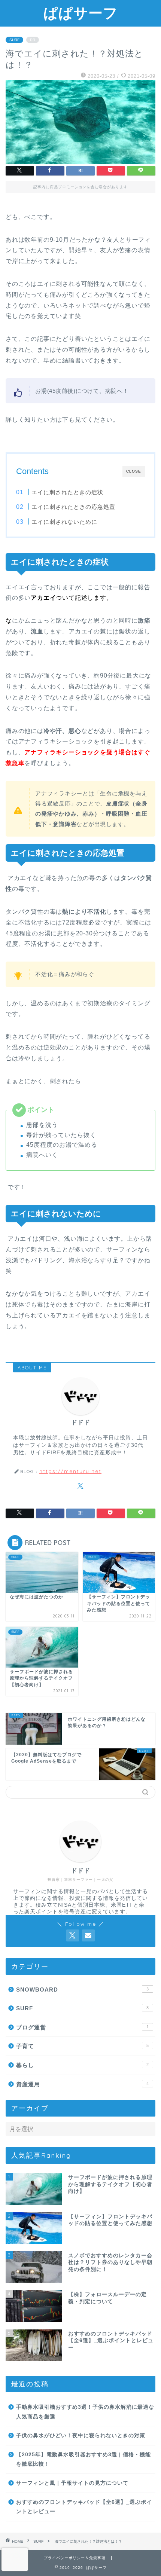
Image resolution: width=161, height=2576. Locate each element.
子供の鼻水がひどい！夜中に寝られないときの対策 (81, 2436)
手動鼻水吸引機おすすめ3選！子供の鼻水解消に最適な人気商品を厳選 (85, 2412)
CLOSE (134, 471)
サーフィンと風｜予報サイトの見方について (72, 2483)
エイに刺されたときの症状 (67, 492)
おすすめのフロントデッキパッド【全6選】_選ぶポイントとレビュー (84, 2507)
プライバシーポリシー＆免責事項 (75, 2558)
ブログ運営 (82, 2027)
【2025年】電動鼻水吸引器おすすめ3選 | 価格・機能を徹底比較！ (83, 2459)
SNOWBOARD (82, 1990)
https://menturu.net (70, 1471)
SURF (14, 40)
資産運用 (82, 2084)
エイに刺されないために (64, 522)
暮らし (82, 2065)
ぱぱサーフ (81, 13)
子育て (82, 2046)
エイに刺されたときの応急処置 (73, 507)
